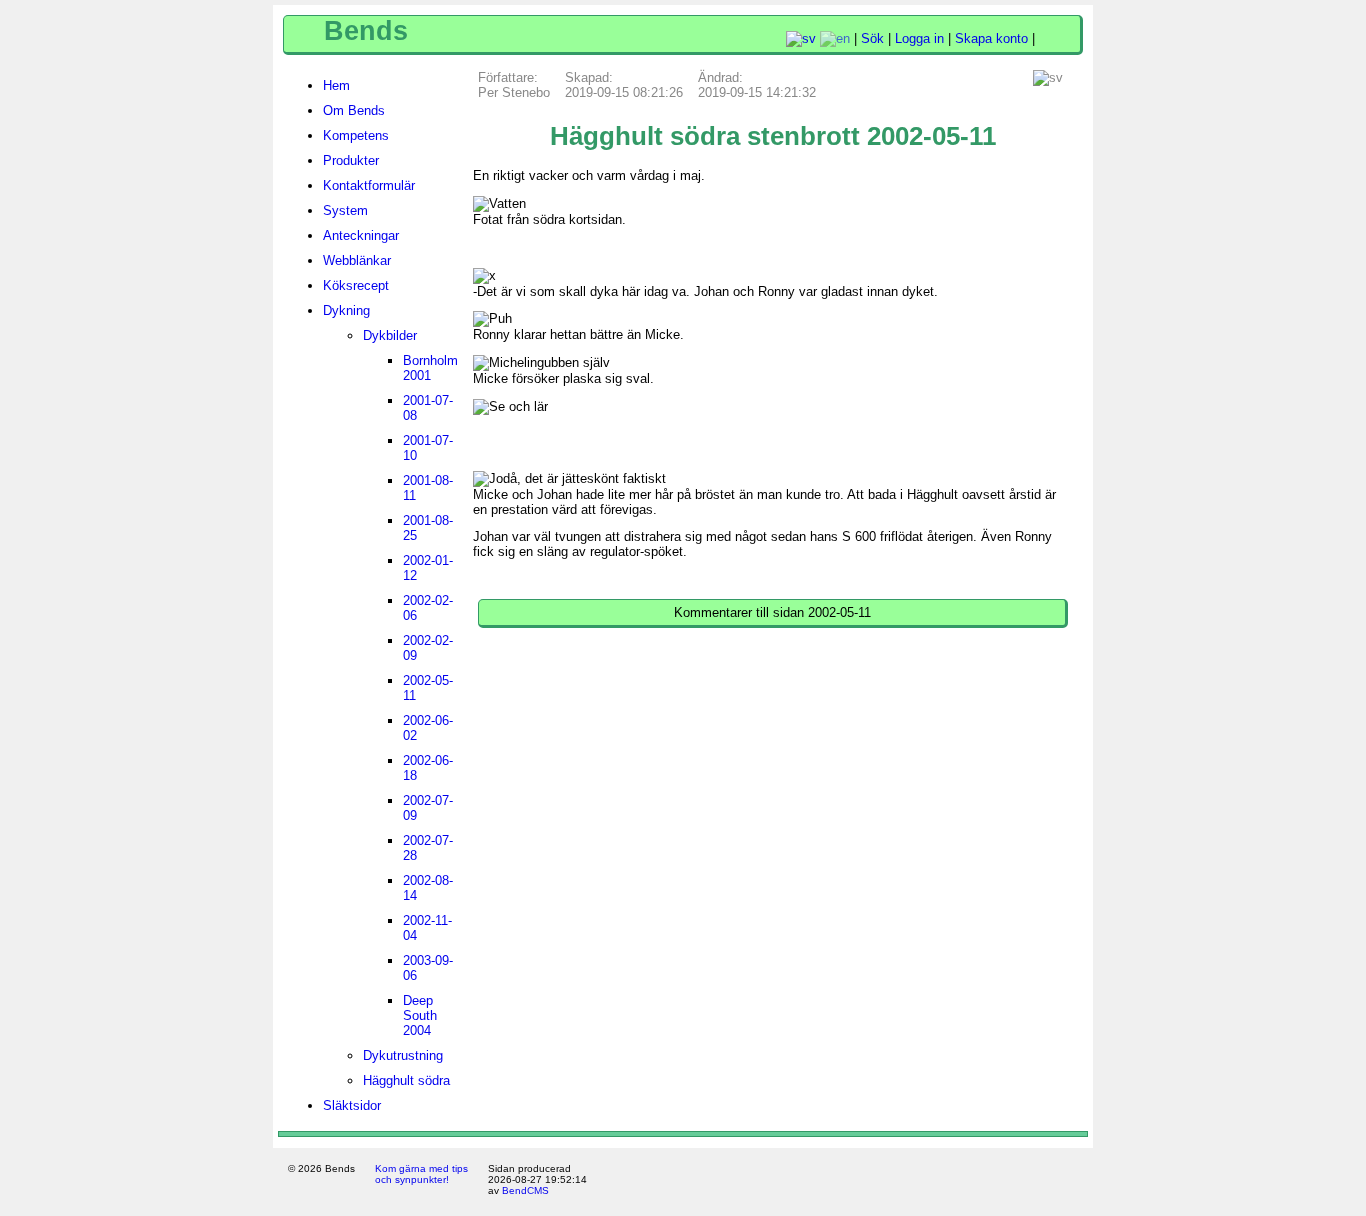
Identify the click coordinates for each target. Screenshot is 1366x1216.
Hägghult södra (406, 1080)
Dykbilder (390, 335)
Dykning (346, 310)
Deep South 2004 (420, 1015)
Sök (872, 38)
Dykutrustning (403, 1055)
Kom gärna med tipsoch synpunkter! (421, 1174)
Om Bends (354, 110)
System (345, 210)
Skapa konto (991, 38)
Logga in (919, 38)
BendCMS (525, 1190)
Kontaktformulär (369, 185)
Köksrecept (356, 285)
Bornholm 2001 (430, 368)
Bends (366, 31)
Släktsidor (352, 1105)
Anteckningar (361, 235)
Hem (336, 85)
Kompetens (356, 135)
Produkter (351, 160)
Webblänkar (357, 260)
